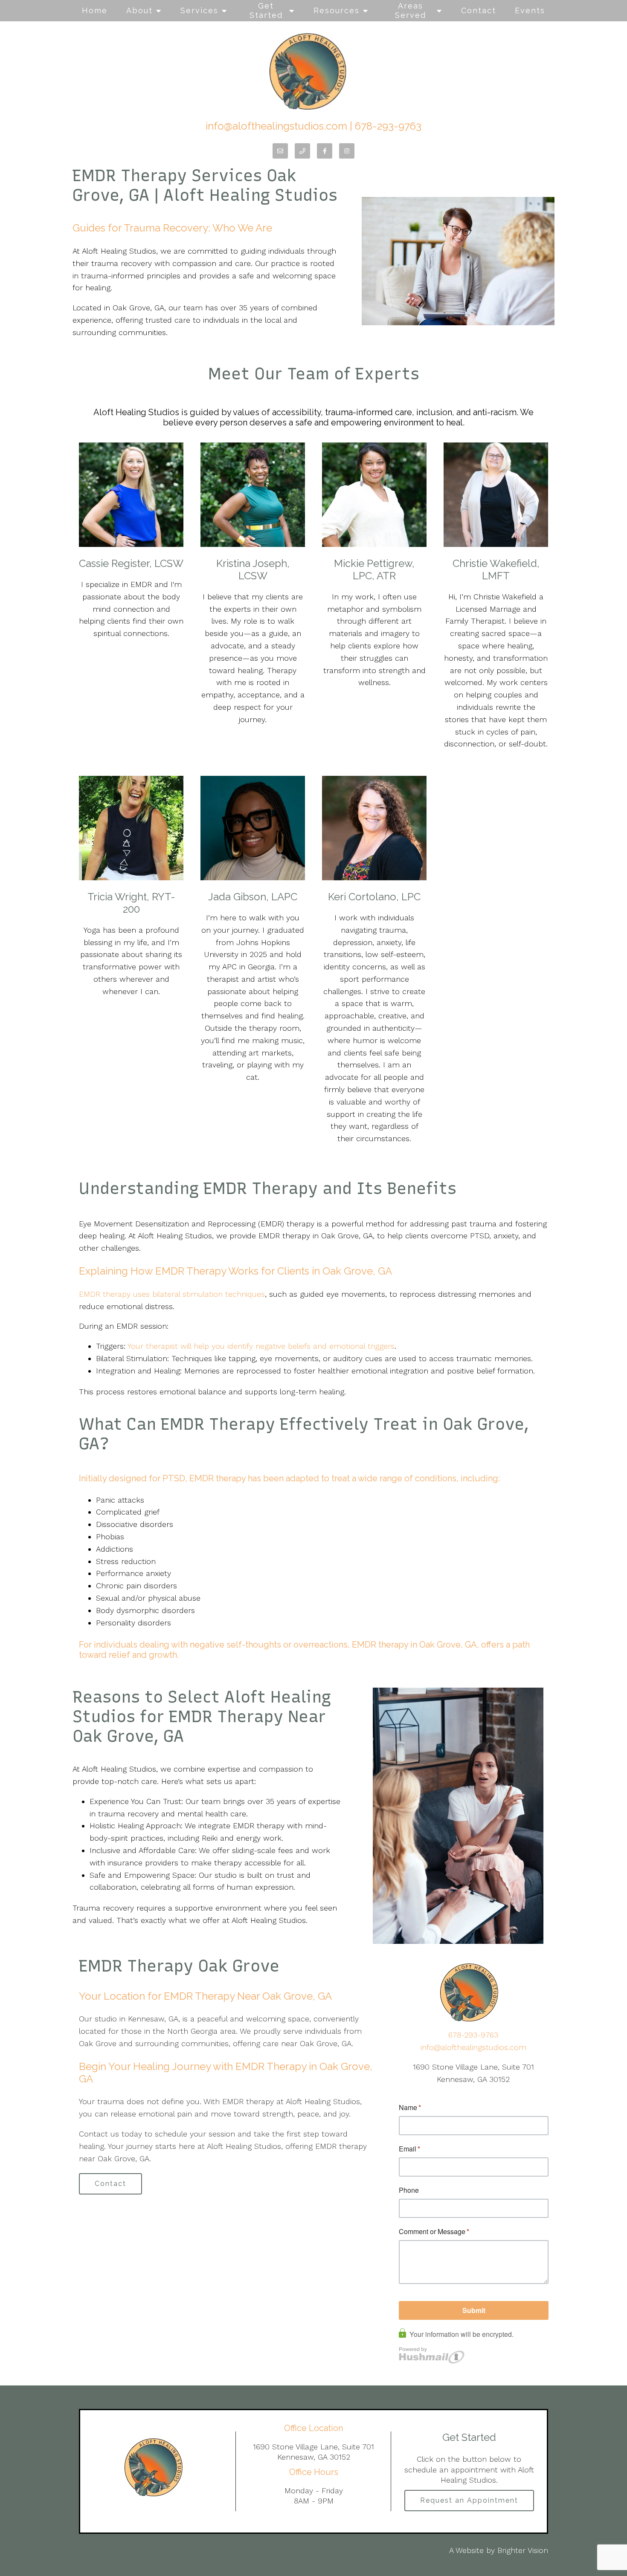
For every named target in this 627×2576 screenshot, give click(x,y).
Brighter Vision (523, 2550)
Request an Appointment (469, 2500)
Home (95, 10)
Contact (479, 10)
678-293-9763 (388, 126)
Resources (337, 10)
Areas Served (411, 10)
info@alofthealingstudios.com (276, 126)
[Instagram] (347, 151)
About (139, 10)
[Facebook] (325, 151)
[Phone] (302, 151)
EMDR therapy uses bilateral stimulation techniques (172, 1294)
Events (530, 10)
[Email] (280, 151)
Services (199, 10)
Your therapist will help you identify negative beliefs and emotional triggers (261, 1346)
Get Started (266, 10)
